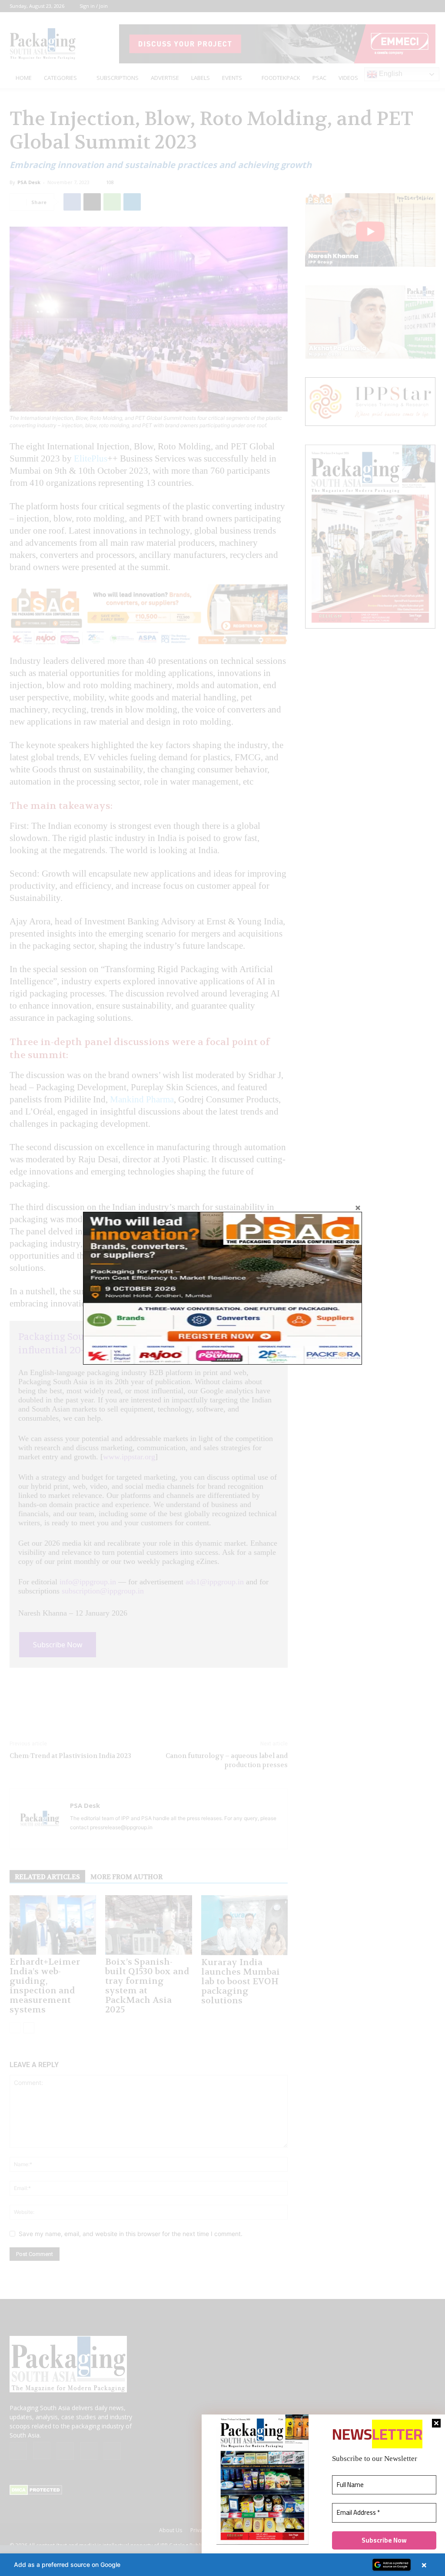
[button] (222, 2565)
